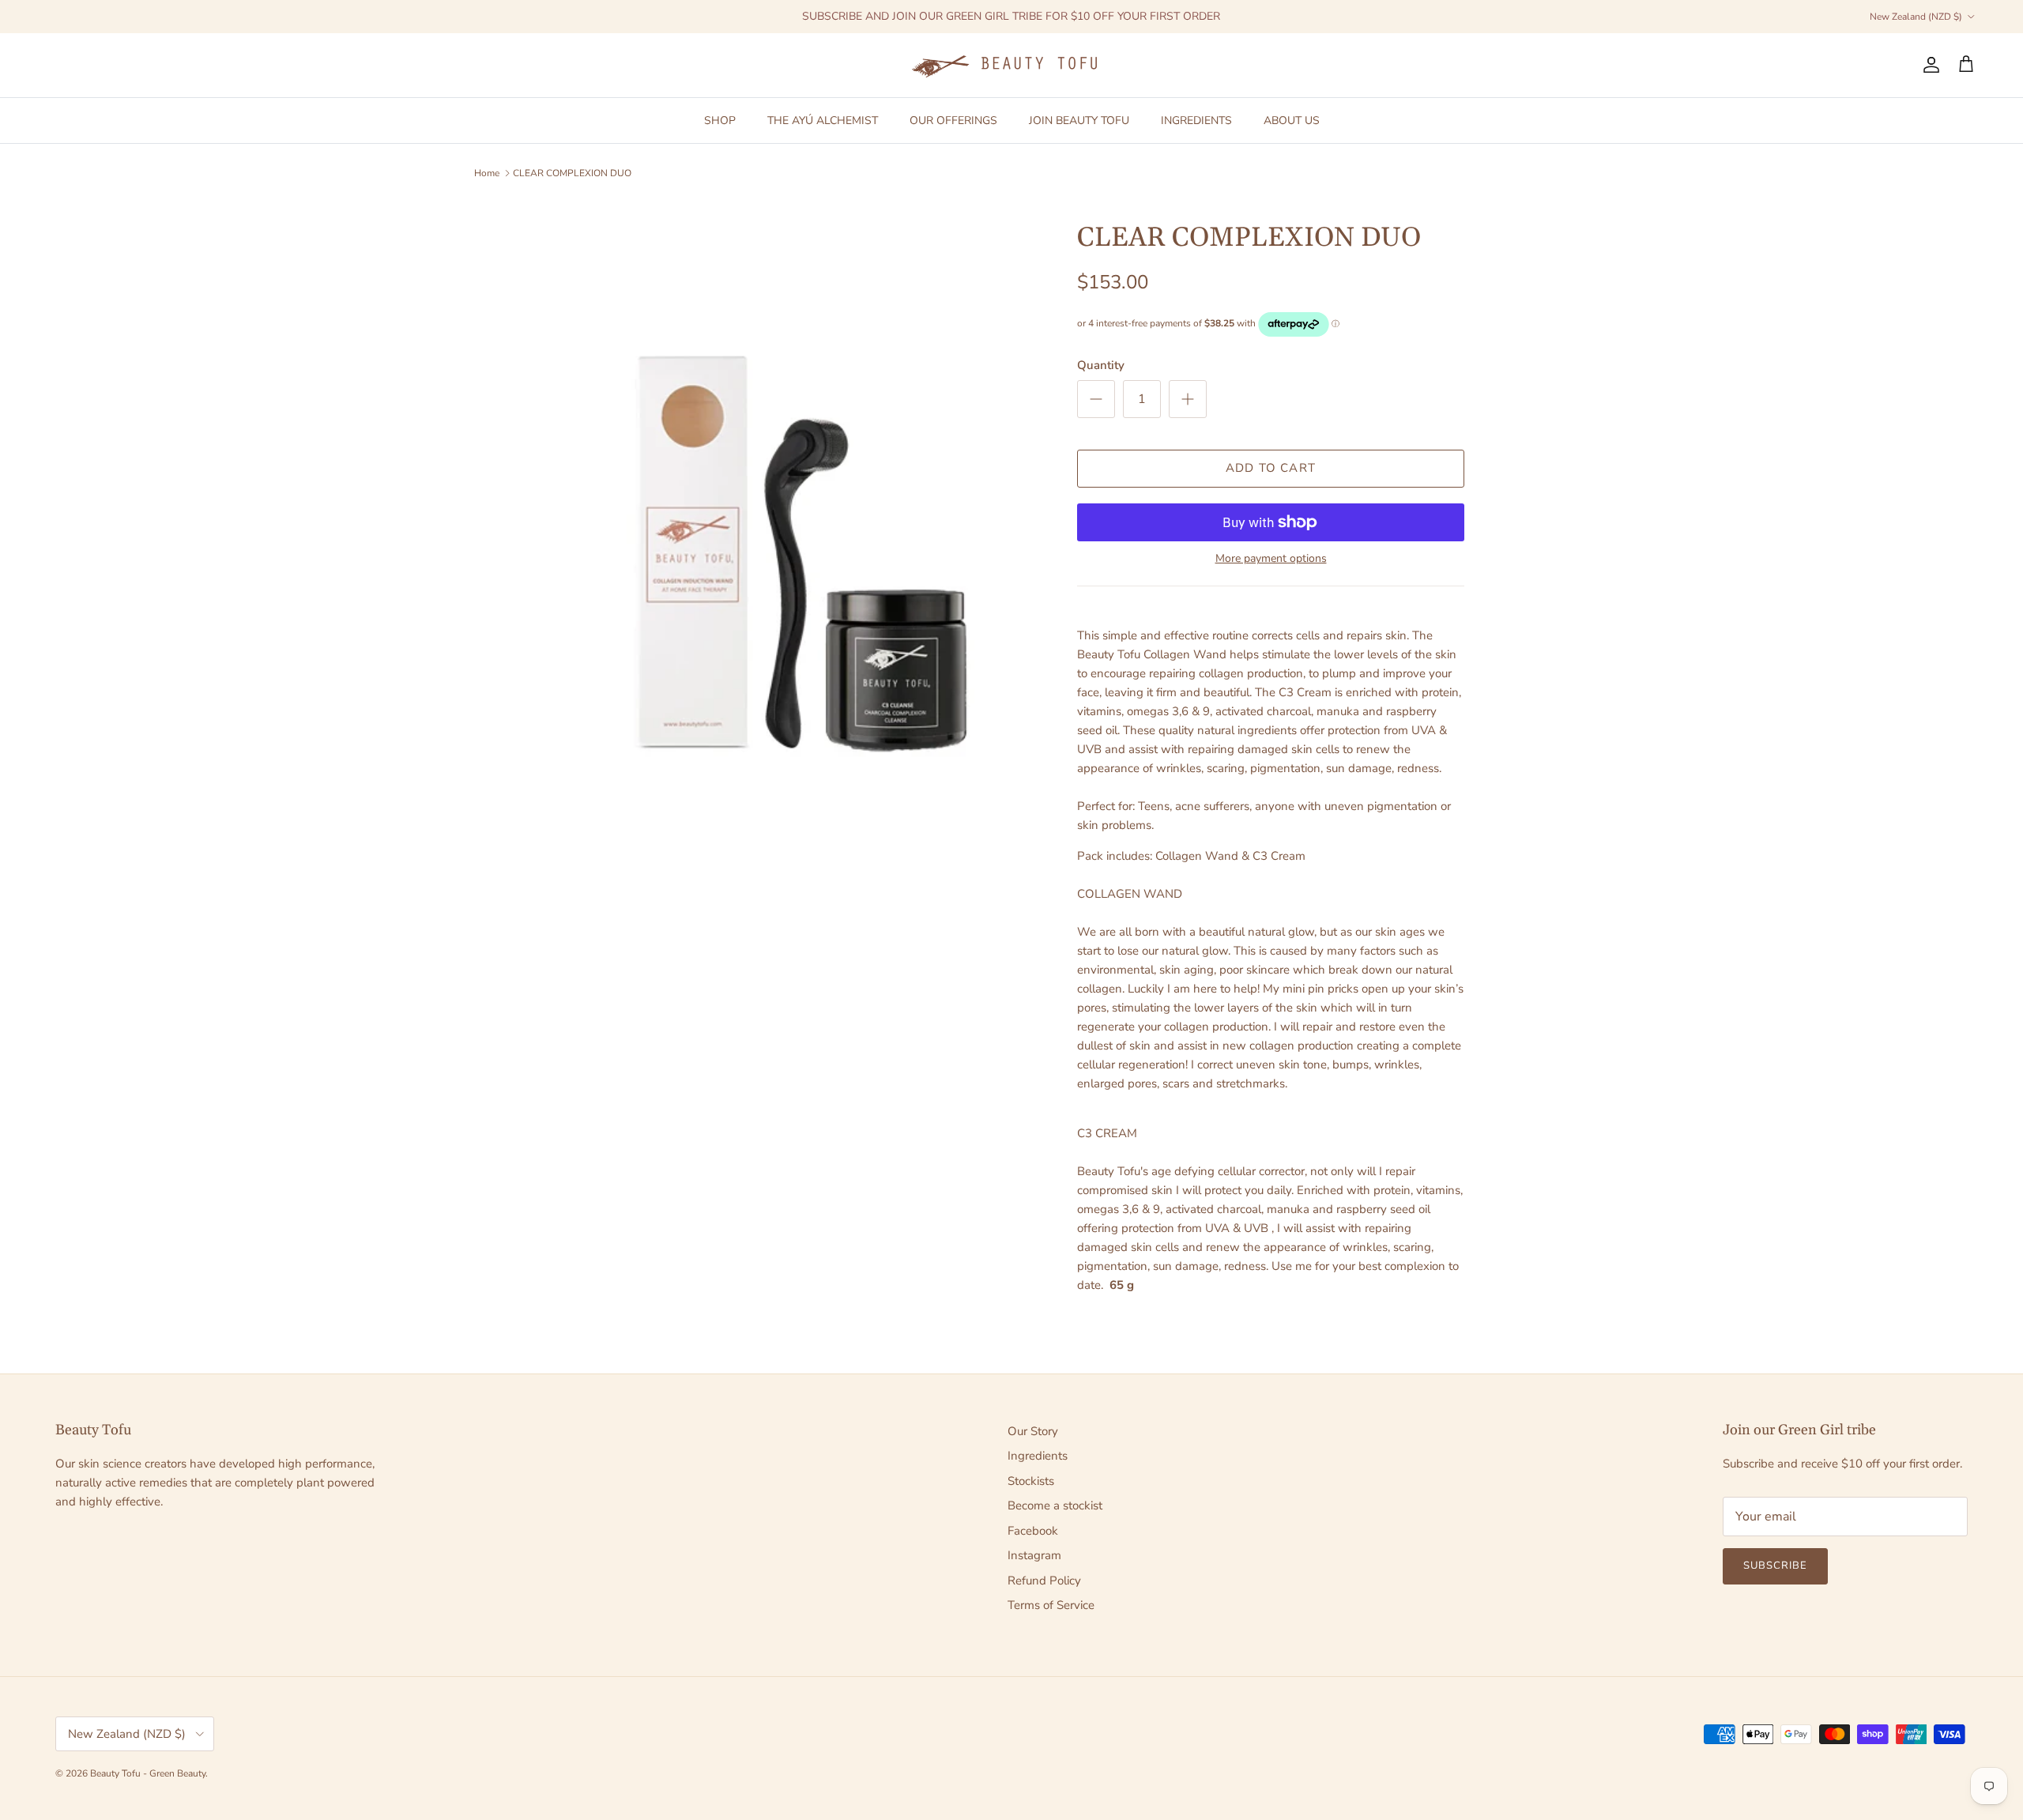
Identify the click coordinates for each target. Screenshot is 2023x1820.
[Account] (1928, 65)
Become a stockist (1055, 1505)
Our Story (1033, 1431)
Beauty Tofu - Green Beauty (148, 1773)
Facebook (1033, 1531)
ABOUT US (1292, 120)
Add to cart (1271, 468)
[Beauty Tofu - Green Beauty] (1011, 65)
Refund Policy (1044, 1581)
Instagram (1034, 1555)
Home (487, 173)
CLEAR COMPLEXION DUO (572, 173)
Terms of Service (1051, 1605)
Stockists (1031, 1481)
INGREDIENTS (1196, 120)
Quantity (1101, 365)
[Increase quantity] (1188, 399)
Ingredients (1038, 1456)
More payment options (1271, 559)
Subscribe (1775, 1566)
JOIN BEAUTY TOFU (1079, 120)
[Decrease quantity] (1096, 399)
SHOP (720, 120)
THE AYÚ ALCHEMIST (823, 120)
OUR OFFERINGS (953, 120)
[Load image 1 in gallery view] (801, 556)
